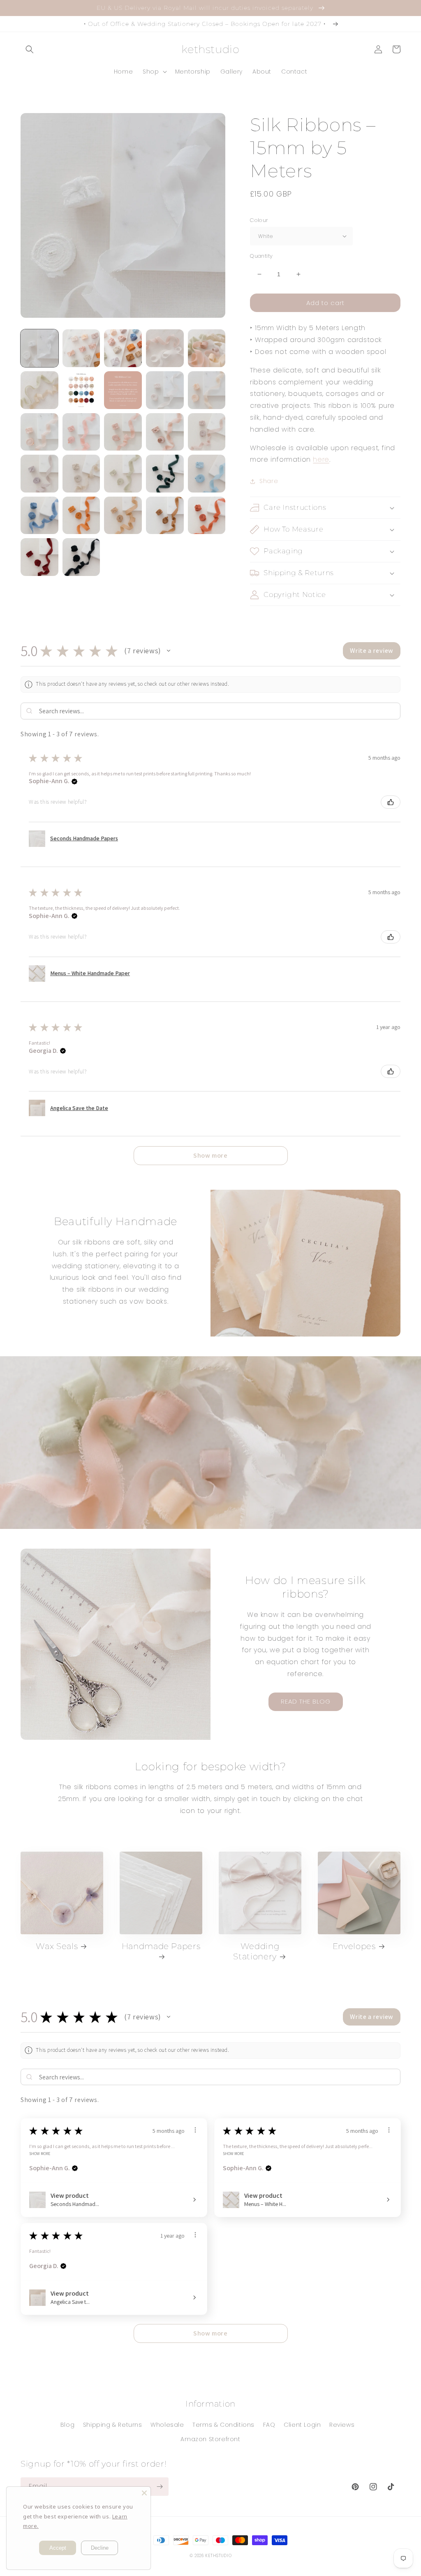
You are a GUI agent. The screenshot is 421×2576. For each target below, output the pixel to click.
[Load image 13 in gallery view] (123, 432)
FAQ (269, 2425)
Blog (67, 2425)
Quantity (261, 256)
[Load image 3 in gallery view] (123, 348)
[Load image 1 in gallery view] (39, 348)
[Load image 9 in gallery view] (165, 390)
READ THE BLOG (306, 1701)
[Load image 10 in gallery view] (207, 390)
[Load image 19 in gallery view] (165, 474)
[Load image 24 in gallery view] (165, 516)
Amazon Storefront (210, 2439)
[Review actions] (195, 2130)
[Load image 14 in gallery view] (165, 432)
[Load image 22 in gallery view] (81, 516)
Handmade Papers (161, 1946)
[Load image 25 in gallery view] (207, 516)
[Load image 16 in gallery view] (39, 474)
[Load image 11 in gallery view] (39, 432)
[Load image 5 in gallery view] (207, 348)
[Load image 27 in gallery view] (81, 557)
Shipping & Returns (113, 2425)
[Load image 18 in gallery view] (123, 474)
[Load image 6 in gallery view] (39, 390)
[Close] (144, 2493)
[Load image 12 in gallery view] (81, 432)
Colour (259, 220)
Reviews (342, 2425)
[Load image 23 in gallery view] (123, 516)
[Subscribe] (160, 2487)
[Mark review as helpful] (391, 802)
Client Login (302, 2425)
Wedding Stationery (256, 1951)
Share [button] (269, 481)
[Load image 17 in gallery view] (81, 474)
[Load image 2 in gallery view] (81, 348)
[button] (30, 49)
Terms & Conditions (223, 2425)
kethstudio (218, 2556)
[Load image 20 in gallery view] (207, 474)
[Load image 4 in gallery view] (165, 348)
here (321, 459)
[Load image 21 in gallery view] (39, 516)
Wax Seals (57, 1946)
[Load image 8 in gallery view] (123, 390)
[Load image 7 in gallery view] (81, 390)
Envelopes (354, 1946)
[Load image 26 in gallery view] (39, 557)
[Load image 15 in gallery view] (207, 432)
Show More (40, 2153)
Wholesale (167, 2425)
